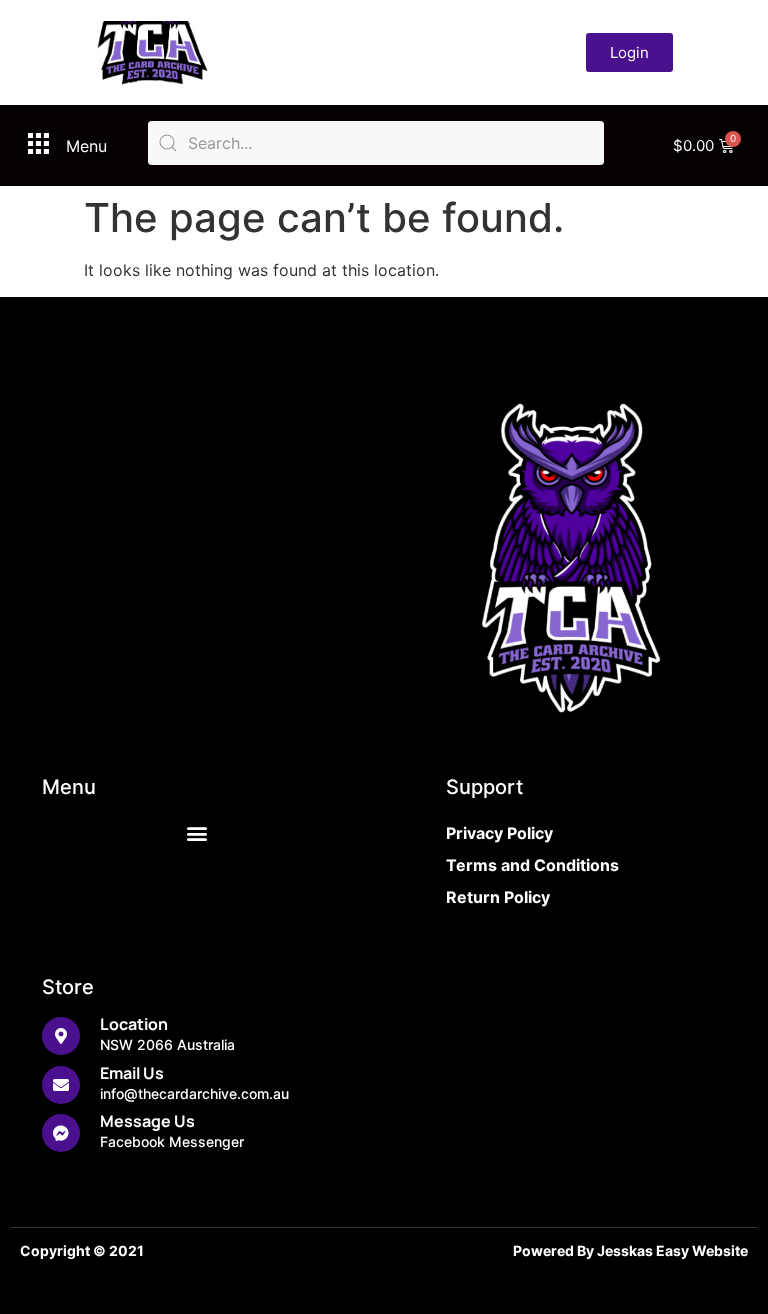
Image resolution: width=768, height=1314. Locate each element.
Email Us (132, 1073)
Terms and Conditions (532, 865)
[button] (197, 833)
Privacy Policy (499, 833)
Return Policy (498, 897)
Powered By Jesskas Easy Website (630, 1250)
